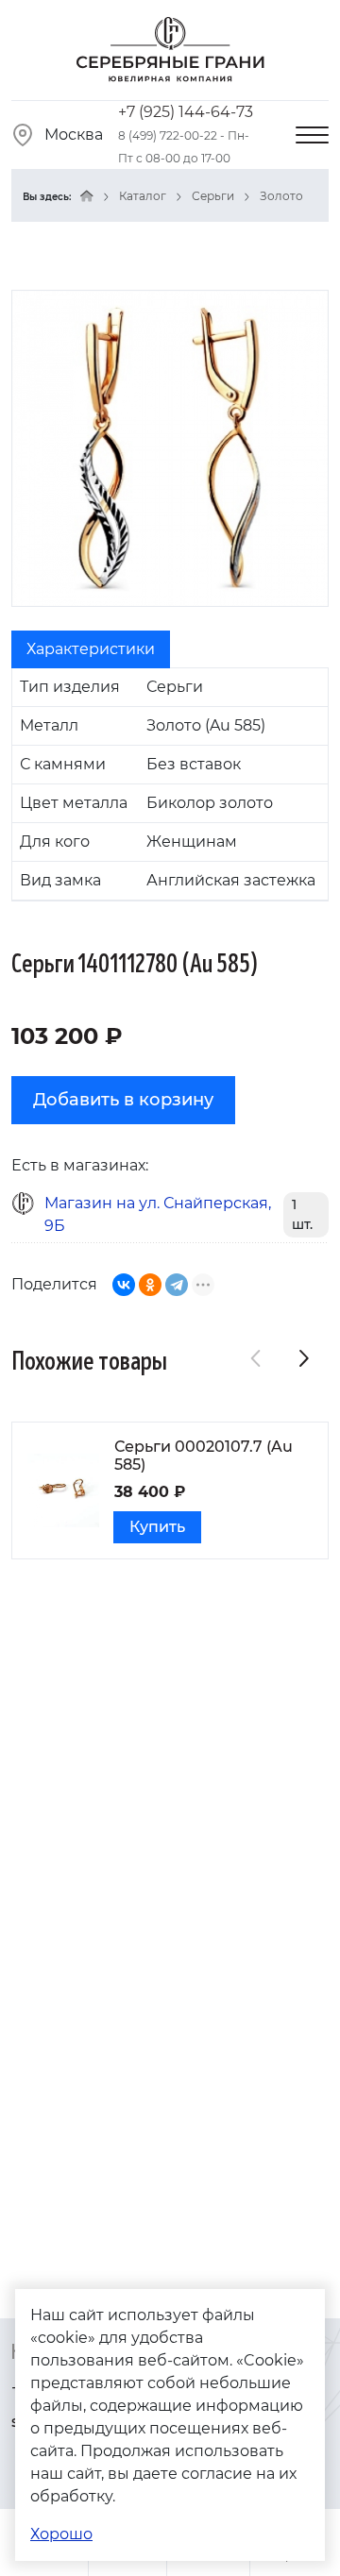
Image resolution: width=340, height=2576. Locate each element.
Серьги (213, 196)
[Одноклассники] (150, 1285)
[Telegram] (177, 1285)
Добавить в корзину (123, 1100)
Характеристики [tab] (91, 649)
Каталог (143, 196)
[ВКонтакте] (124, 1285)
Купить (157, 1527)
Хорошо (61, 2534)
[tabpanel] (170, 784)
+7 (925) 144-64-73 (186, 112)
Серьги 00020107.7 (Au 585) (204, 1456)
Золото (281, 196)
